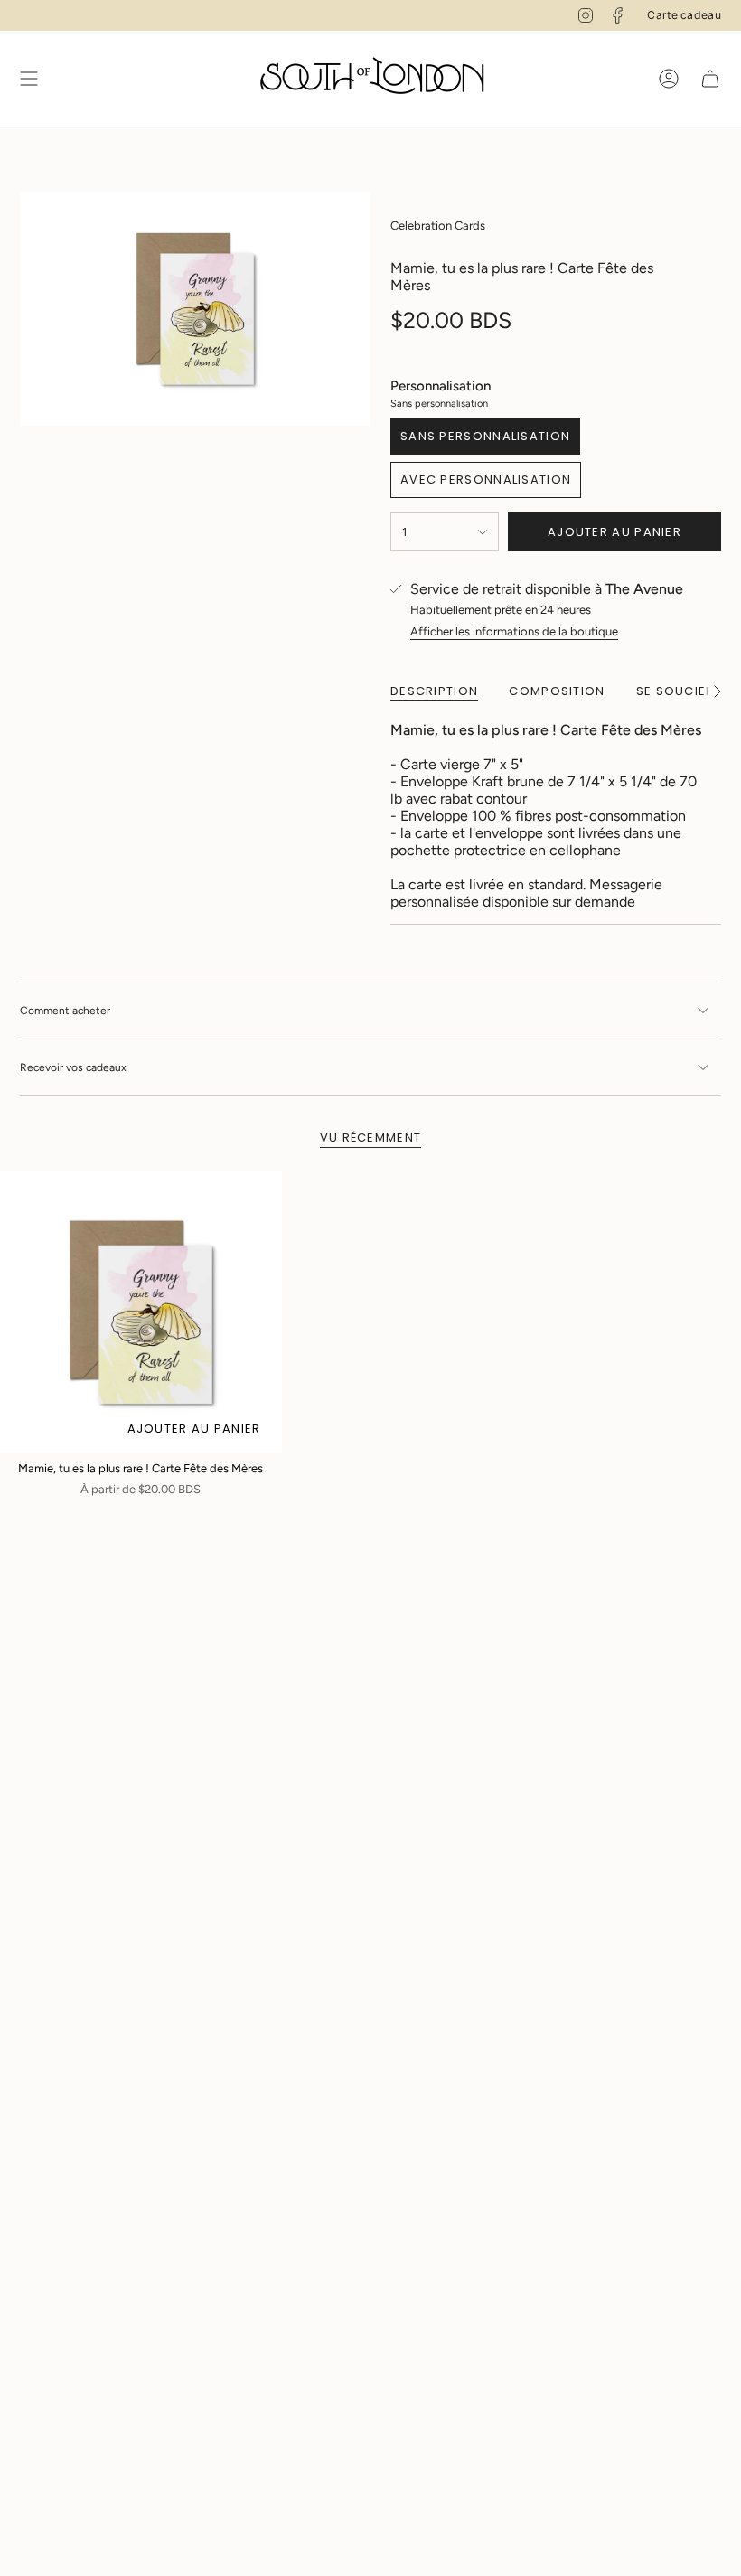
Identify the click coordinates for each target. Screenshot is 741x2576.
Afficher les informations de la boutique (514, 631)
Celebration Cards (438, 226)
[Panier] (710, 79)
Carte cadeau (684, 15)
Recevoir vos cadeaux (73, 1067)
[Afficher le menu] (29, 79)
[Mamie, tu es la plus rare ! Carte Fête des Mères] (141, 1312)
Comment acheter (65, 1011)
